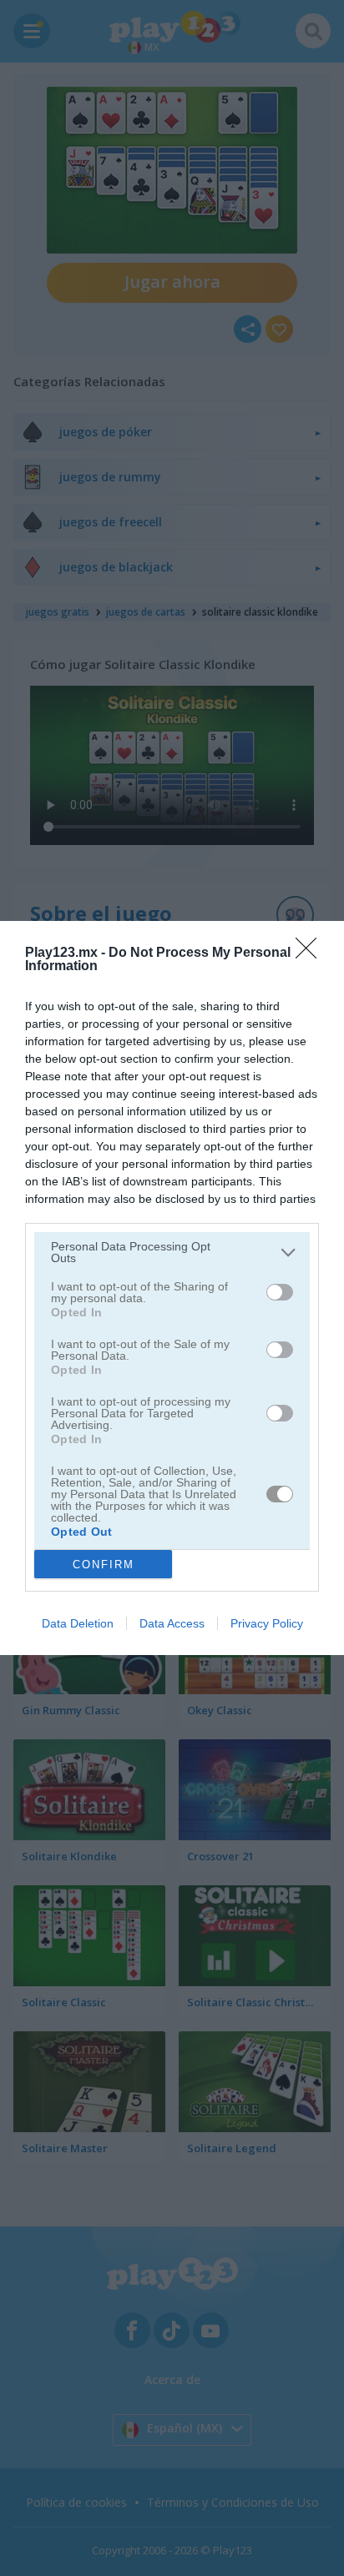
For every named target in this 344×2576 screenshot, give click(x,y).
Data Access (172, 1623)
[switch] (280, 1292)
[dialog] (172, 1288)
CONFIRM (104, 1565)
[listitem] (172, 1252)
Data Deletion (78, 1623)
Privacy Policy (267, 1623)
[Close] (311, 953)
